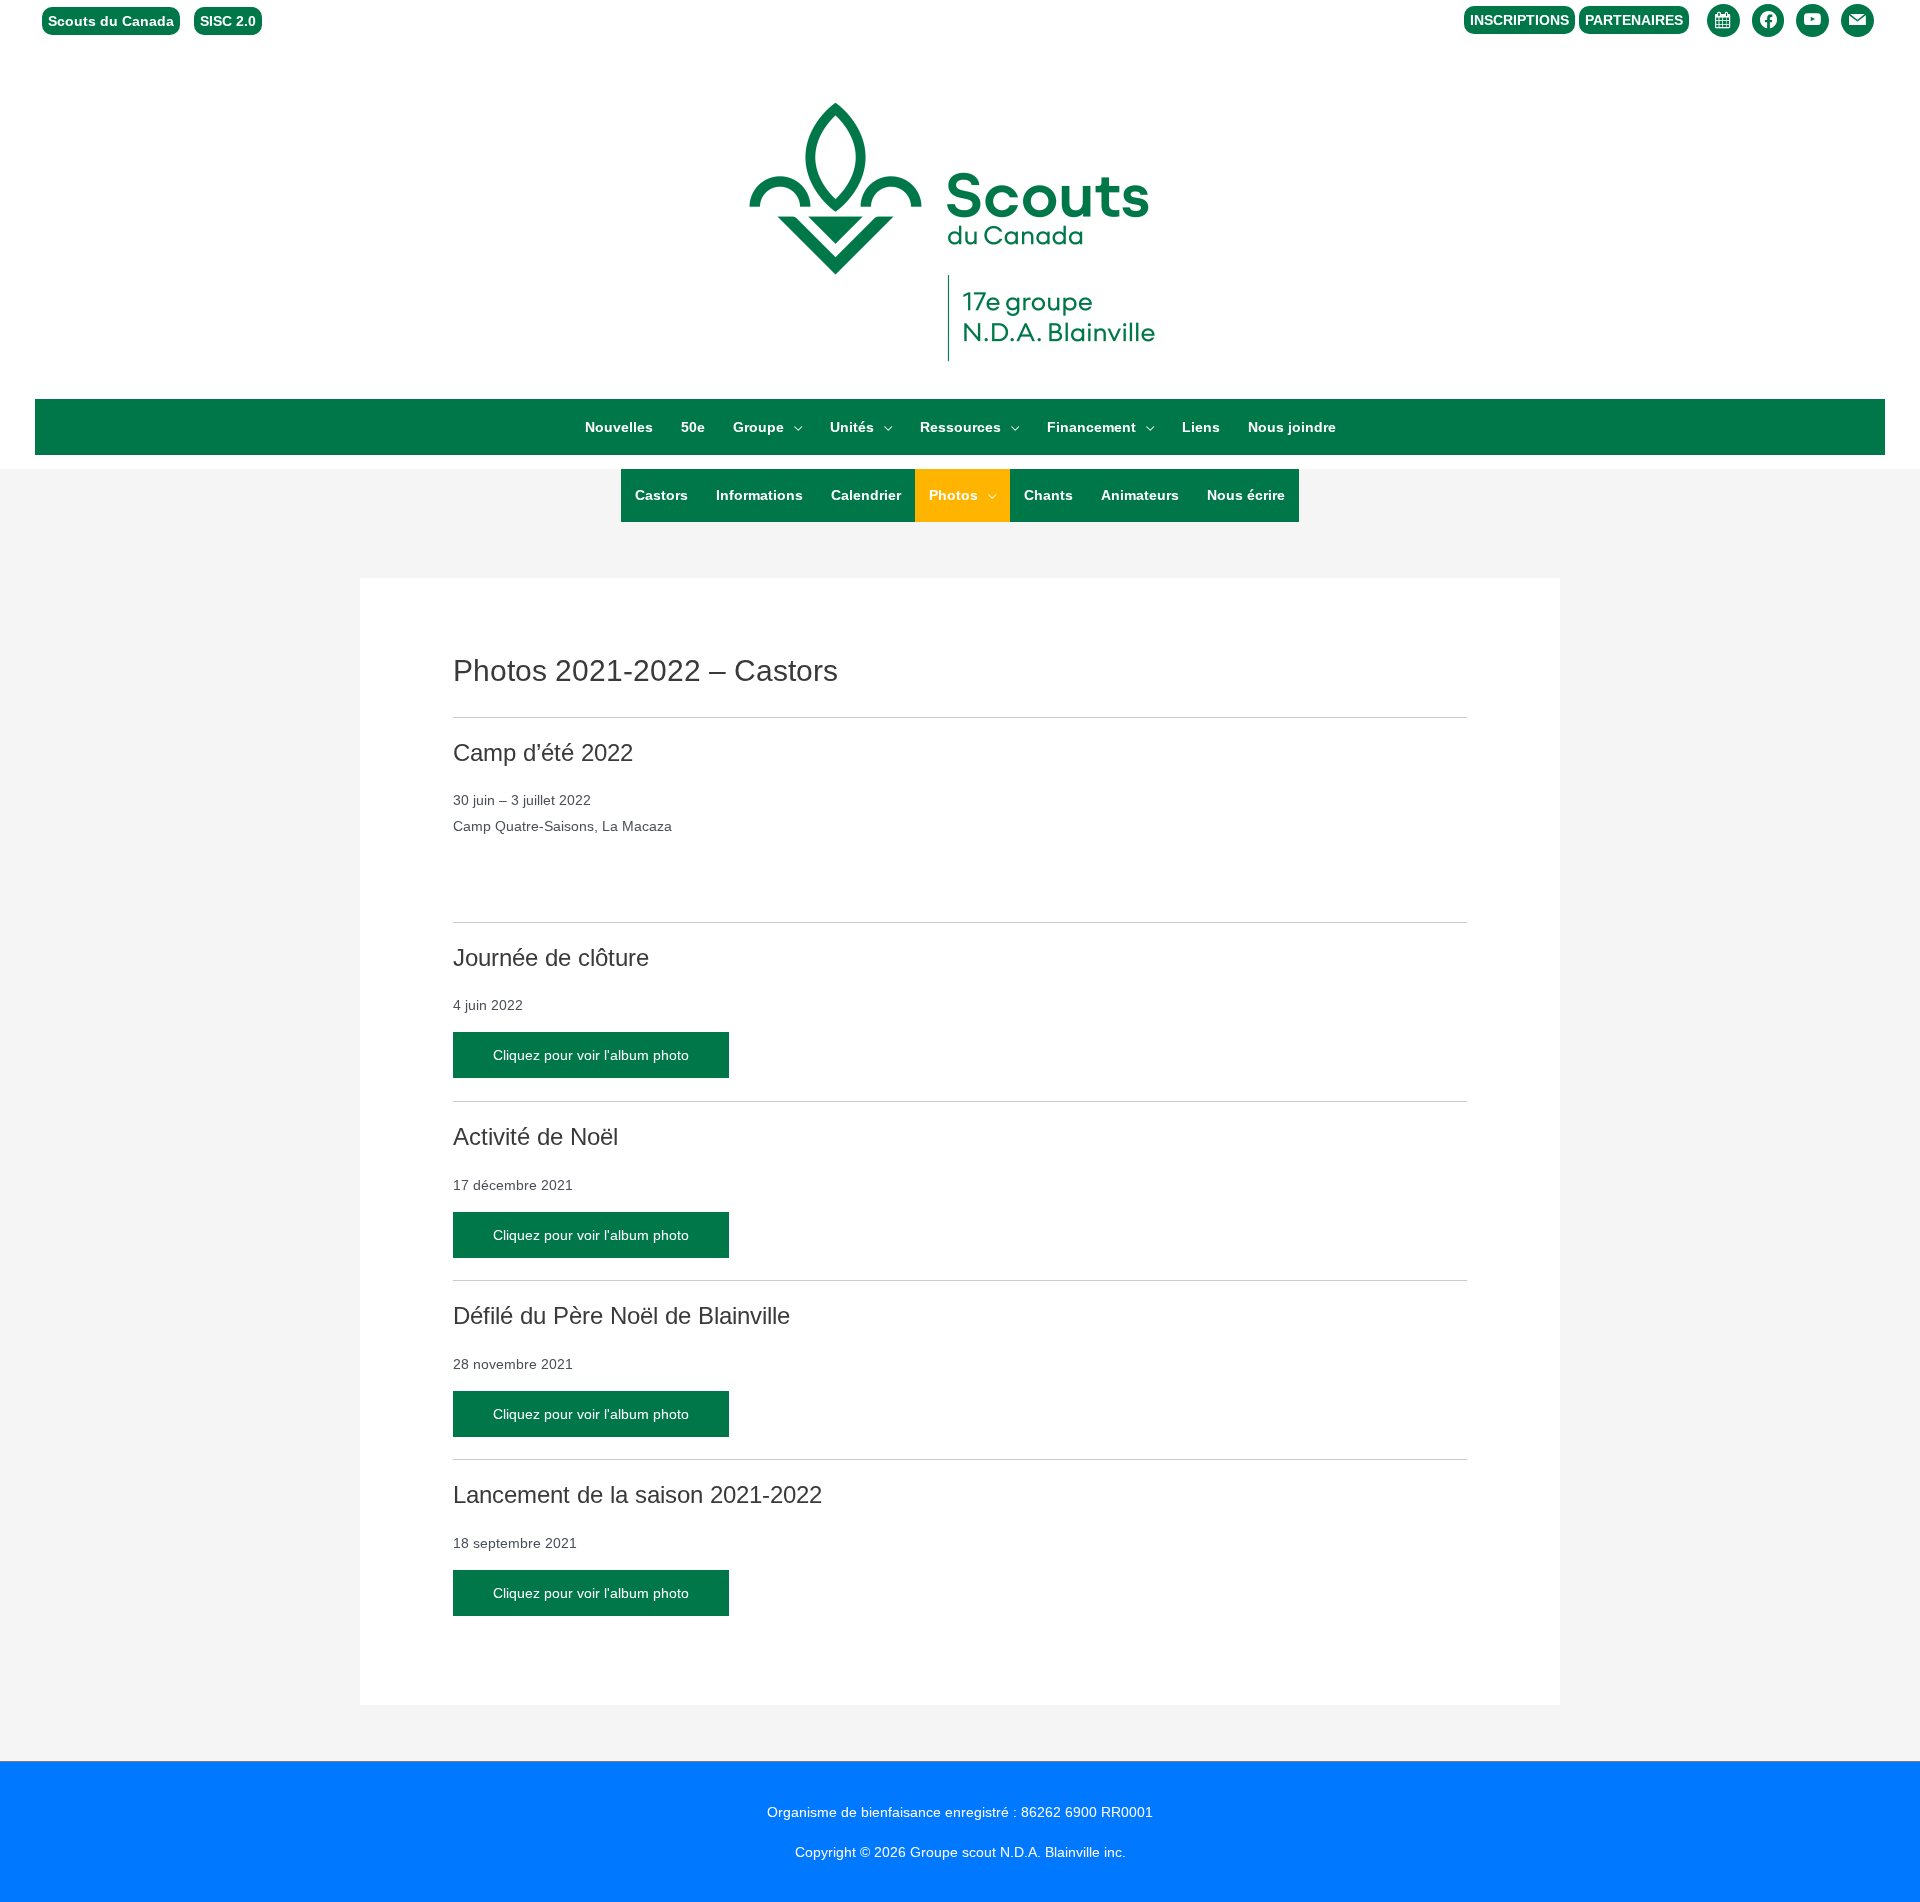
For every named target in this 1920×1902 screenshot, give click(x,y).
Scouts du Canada (111, 21)
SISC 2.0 (228, 21)
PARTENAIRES (1634, 20)
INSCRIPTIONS (1519, 20)
